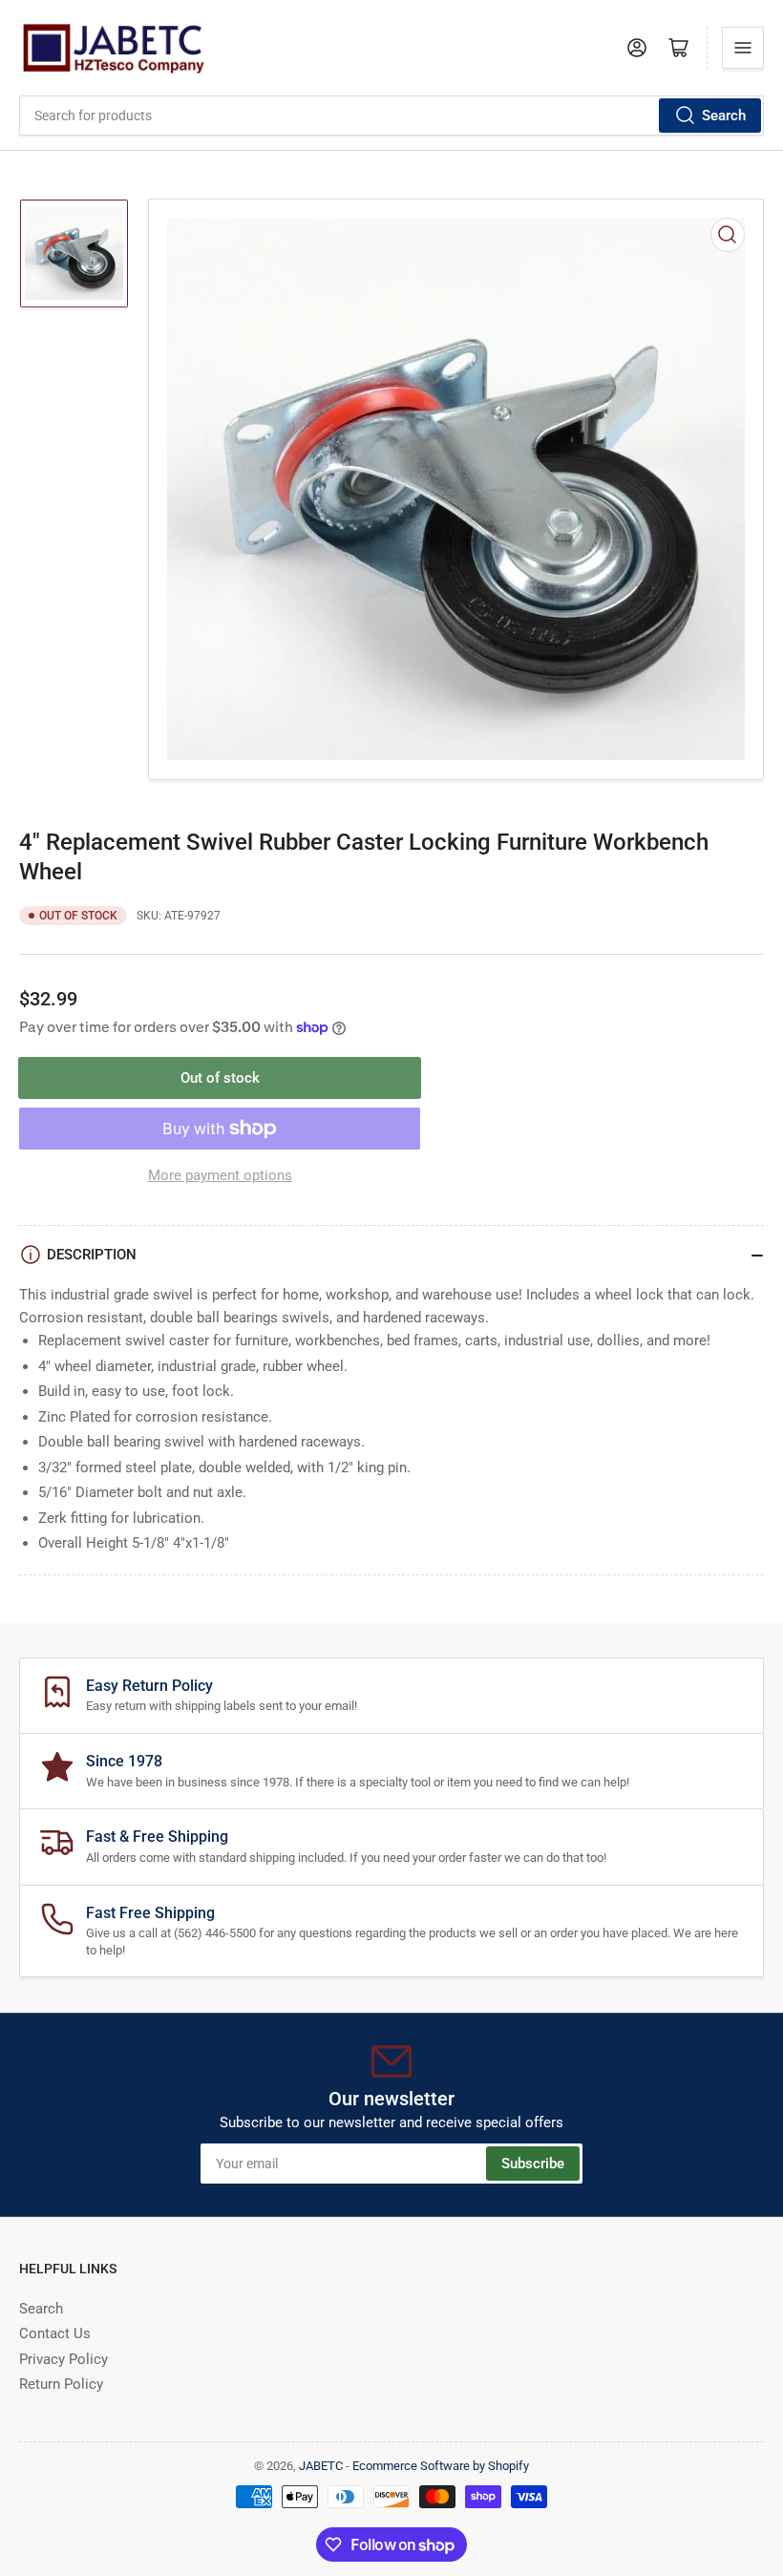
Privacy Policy (63, 2359)
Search (724, 116)
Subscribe (533, 2164)
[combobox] (391, 116)
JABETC (321, 2466)
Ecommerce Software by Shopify (441, 2466)
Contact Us (55, 2333)
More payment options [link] (220, 1175)
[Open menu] (743, 48)
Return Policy (61, 2384)
